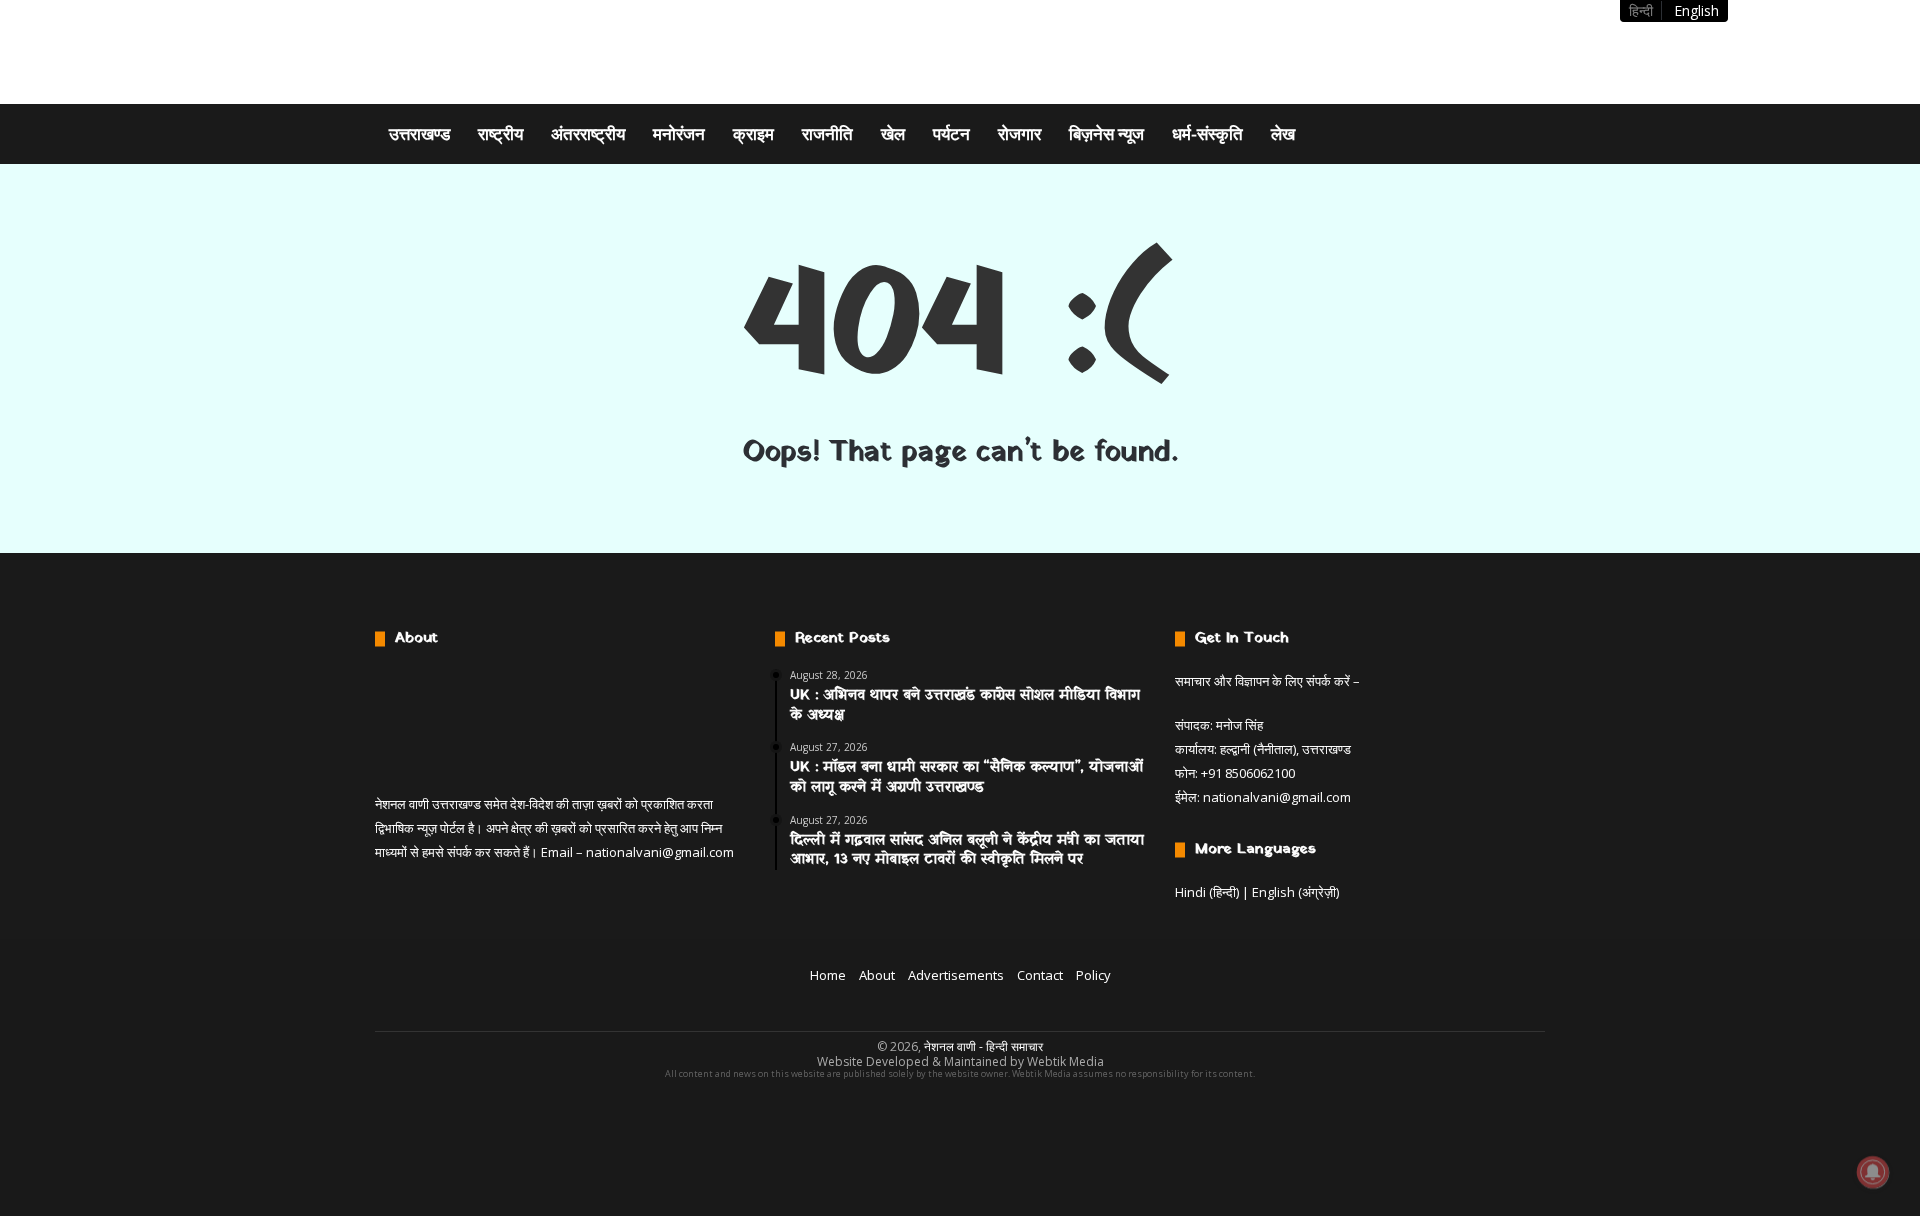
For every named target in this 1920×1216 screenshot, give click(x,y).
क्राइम (753, 133)
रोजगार (1019, 133)
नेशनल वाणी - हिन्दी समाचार (983, 1046)
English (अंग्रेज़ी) (1295, 892)
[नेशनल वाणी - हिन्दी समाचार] (501, 52)
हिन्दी (1641, 10)
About (877, 975)
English (1696, 10)
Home (828, 975)
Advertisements (956, 975)
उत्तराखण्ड (419, 133)
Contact (1040, 975)
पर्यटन (951, 133)
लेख (1283, 133)
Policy (1093, 975)
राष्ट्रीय (500, 133)
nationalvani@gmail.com (660, 852)
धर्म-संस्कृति (1207, 133)
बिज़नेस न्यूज (1106, 133)
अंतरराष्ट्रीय (588, 133)
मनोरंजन (679, 133)
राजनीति (827, 133)
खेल (893, 133)
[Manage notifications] (1873, 1172)
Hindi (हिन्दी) (1207, 892)
